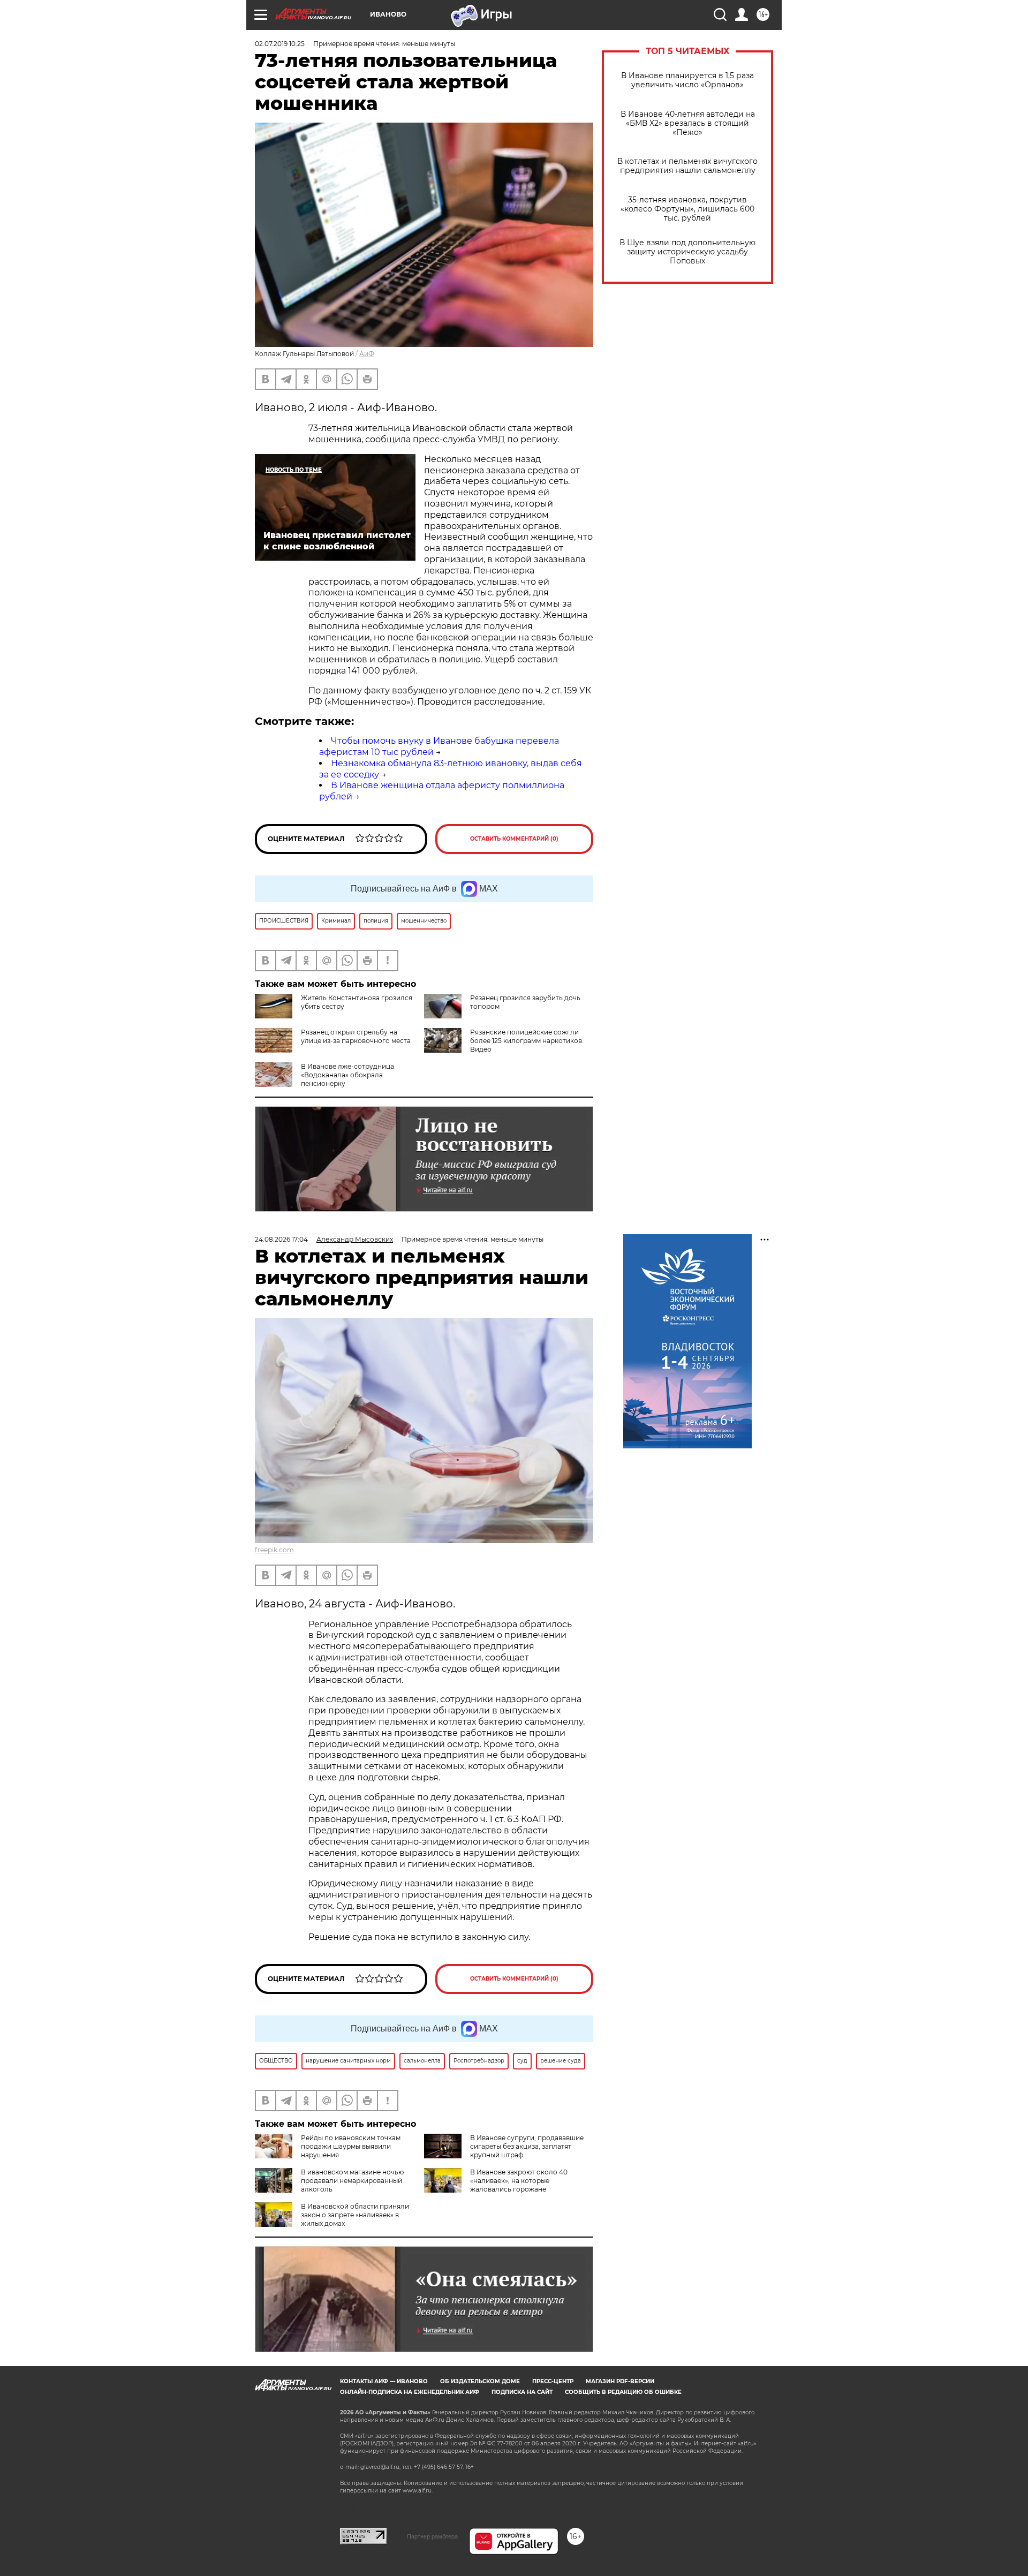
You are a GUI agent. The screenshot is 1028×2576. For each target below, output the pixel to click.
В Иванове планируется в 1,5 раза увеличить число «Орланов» (687, 80)
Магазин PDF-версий (620, 2381)
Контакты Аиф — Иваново (384, 2381)
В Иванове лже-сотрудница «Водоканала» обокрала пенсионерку (347, 1075)
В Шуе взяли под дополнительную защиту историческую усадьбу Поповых (687, 252)
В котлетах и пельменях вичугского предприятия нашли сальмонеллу (687, 166)
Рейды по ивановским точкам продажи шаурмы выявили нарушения (351, 2146)
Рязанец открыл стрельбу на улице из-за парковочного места (356, 1036)
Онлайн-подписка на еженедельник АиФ (410, 2392)
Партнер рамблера (432, 2536)
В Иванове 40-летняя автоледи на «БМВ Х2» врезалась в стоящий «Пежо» (688, 123)
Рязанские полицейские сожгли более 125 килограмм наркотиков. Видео (527, 1041)
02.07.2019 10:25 (280, 44)
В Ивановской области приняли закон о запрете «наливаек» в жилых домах (355, 2215)
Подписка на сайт (522, 2392)
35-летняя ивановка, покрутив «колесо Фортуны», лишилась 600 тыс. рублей (687, 209)
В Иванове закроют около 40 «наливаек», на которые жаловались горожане (519, 2181)
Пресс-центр (553, 2381)
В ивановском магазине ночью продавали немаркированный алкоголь (352, 2181)
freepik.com (274, 1550)
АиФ (367, 354)
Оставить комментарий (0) (514, 839)
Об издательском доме (480, 2381)
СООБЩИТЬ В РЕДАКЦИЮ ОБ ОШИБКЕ (623, 2392)
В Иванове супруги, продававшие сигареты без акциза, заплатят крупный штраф (527, 2146)
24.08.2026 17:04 (281, 1239)
